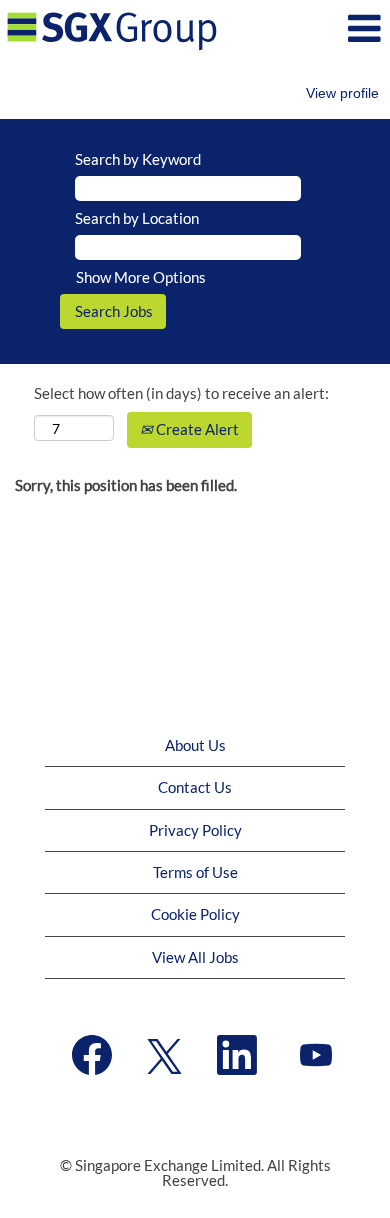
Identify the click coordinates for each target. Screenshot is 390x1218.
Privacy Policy (195, 830)
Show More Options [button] (141, 277)
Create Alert (196, 429)
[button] (325, 28)
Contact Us (195, 787)
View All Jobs (195, 957)
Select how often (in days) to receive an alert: (181, 393)
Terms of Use (195, 872)
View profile (342, 93)
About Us (195, 745)
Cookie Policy (195, 914)
